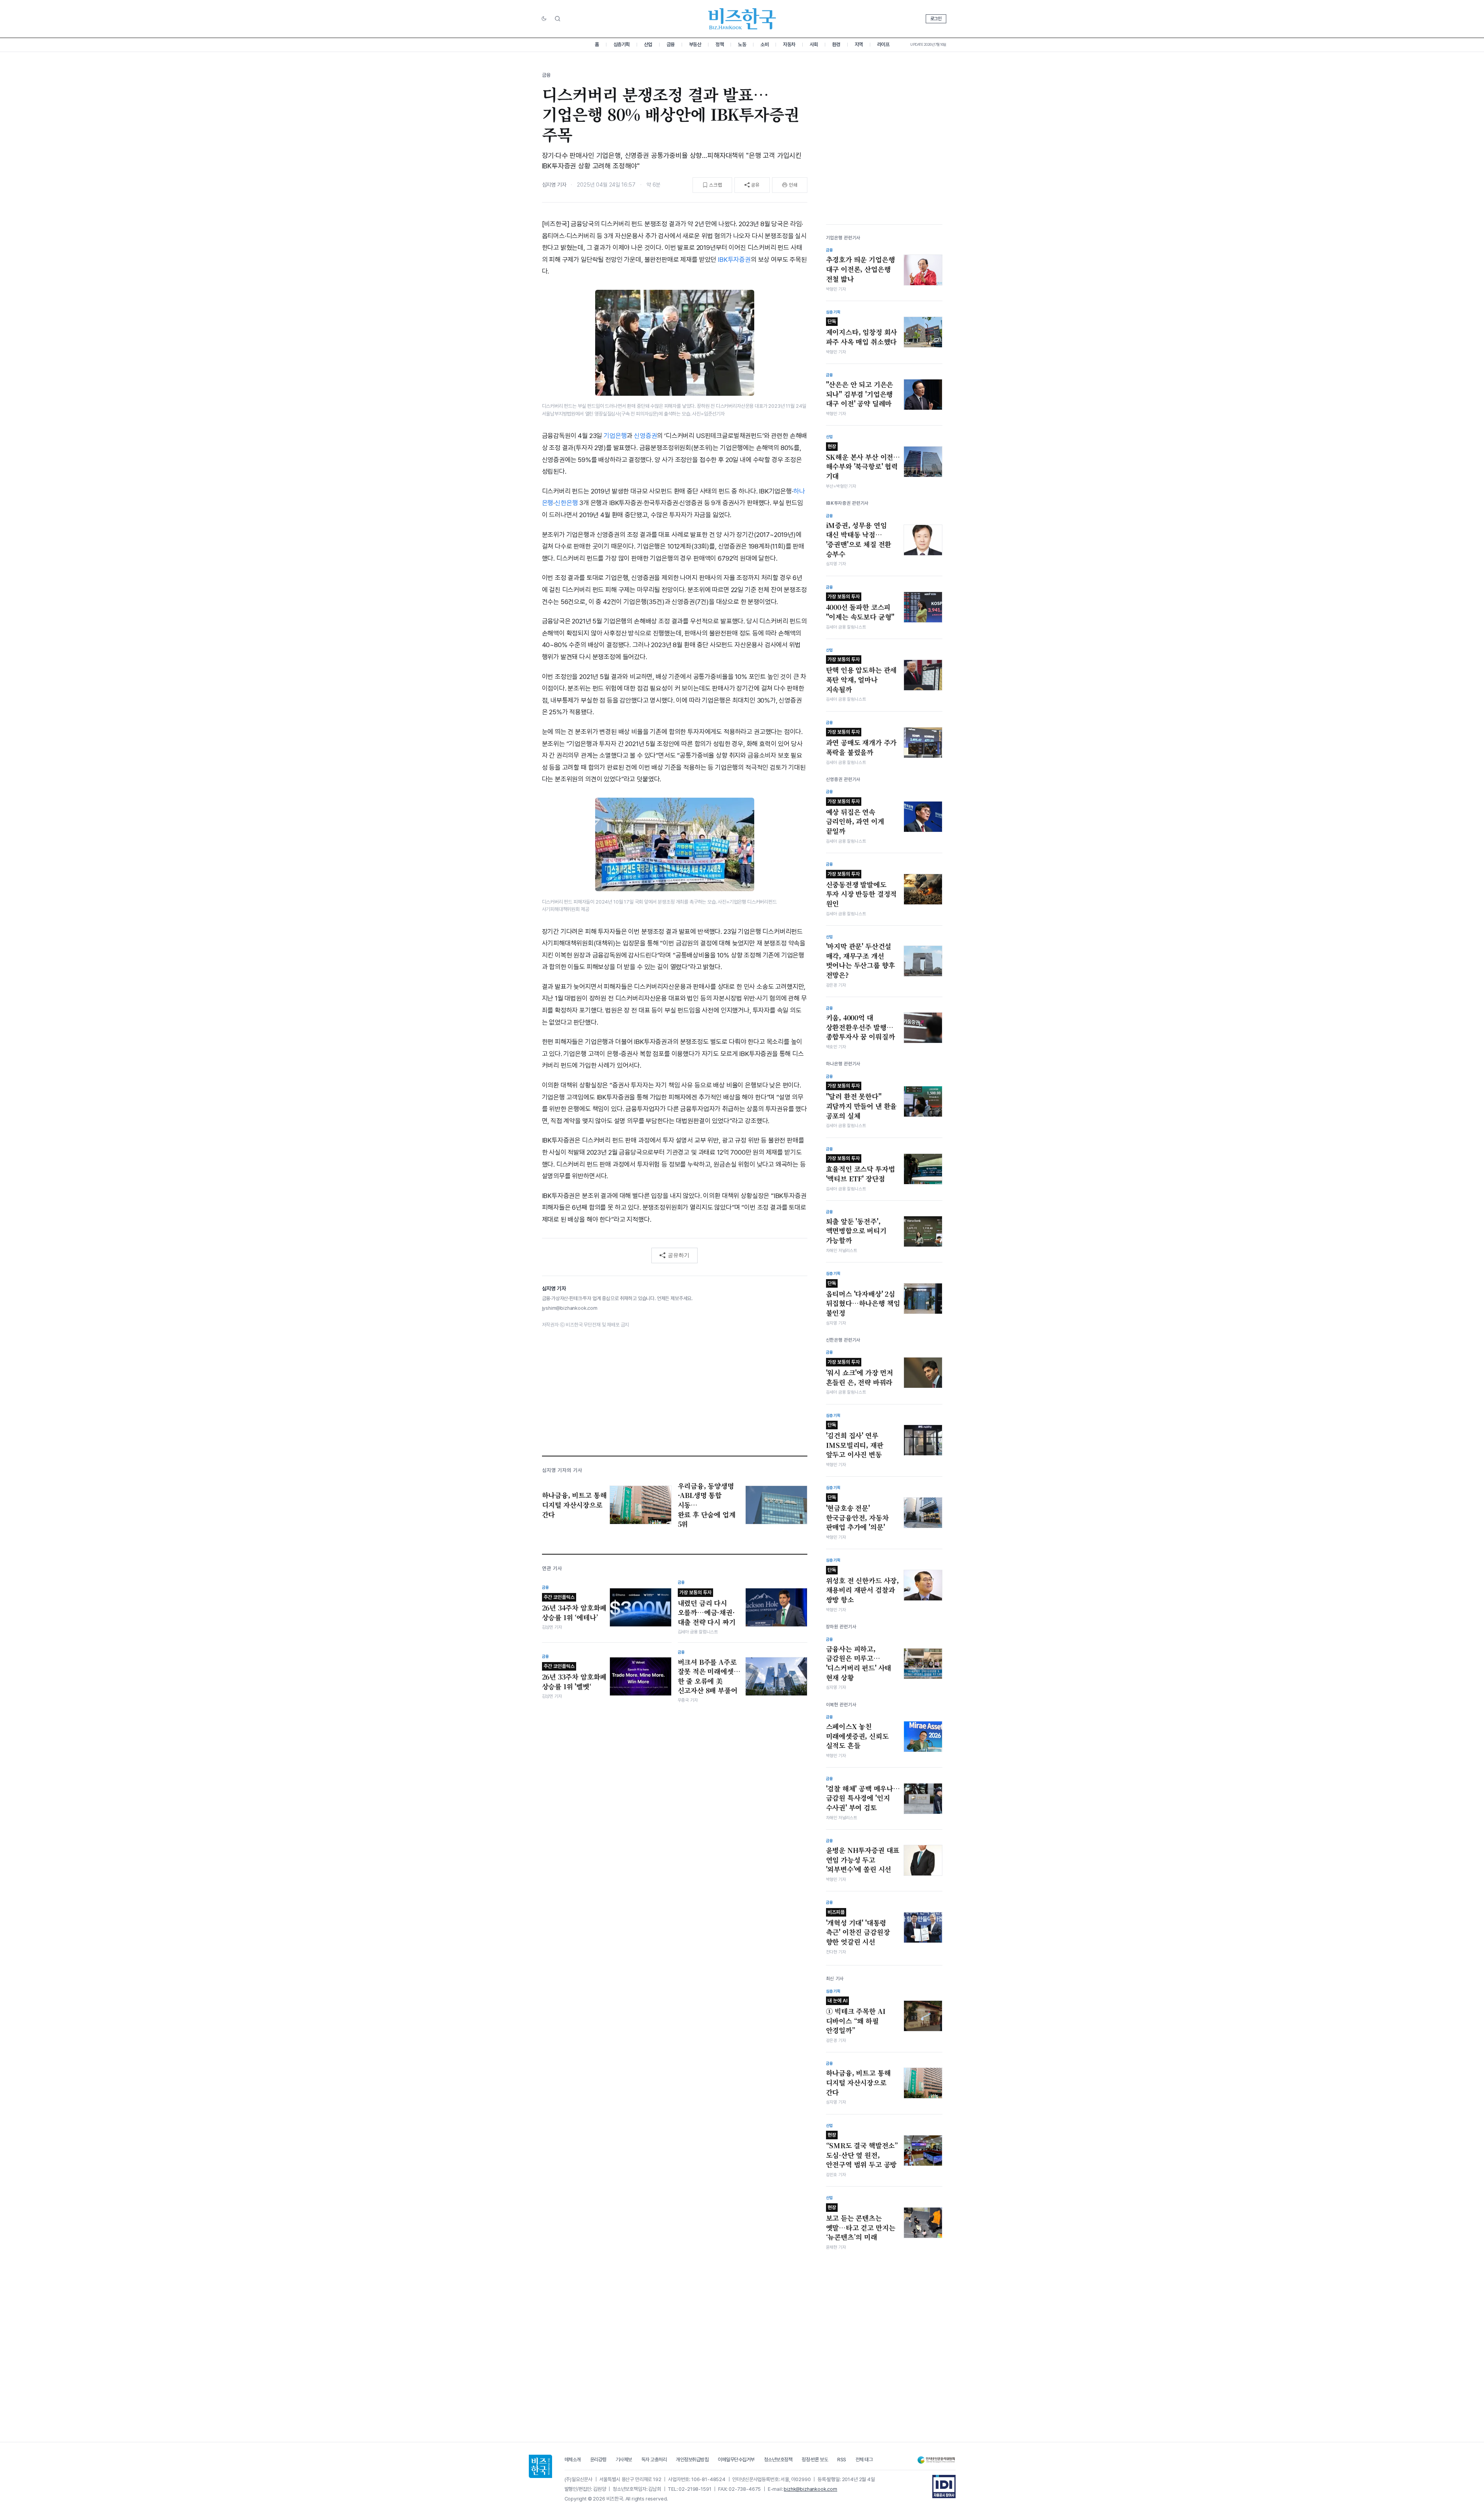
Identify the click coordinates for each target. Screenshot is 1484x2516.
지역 (859, 44)
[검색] (558, 19)
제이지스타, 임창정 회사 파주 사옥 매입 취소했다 (862, 332)
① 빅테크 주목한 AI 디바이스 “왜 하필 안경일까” (856, 2016)
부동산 (695, 44)
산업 (648, 44)
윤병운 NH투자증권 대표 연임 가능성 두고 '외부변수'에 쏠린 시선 (863, 1860)
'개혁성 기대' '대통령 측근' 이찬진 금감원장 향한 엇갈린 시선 (858, 1928)
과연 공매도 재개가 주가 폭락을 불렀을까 (861, 743)
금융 (671, 44)
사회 (814, 44)
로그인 (936, 19)
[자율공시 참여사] (944, 2487)
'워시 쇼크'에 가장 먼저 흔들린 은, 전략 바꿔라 (860, 1373)
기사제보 (624, 2460)
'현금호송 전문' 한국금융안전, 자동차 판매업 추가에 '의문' (857, 1513)
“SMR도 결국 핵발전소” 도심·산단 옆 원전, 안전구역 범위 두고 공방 (862, 2151)
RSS (842, 2460)
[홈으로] (540, 2466)
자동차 (789, 44)
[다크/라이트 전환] (544, 19)
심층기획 (622, 44)
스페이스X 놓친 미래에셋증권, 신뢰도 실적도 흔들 (857, 1736)
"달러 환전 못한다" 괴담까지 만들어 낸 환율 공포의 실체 (861, 1101)
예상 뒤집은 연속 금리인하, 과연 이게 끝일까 (855, 817)
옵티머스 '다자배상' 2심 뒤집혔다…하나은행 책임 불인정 (863, 1299)
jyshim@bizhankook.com (570, 1308)
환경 (836, 44)
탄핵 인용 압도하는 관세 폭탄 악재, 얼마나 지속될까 (861, 675)
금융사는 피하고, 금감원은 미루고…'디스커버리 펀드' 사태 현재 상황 (859, 1663)
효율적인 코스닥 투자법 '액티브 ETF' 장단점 (861, 1169)
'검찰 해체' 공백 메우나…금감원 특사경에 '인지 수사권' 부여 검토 (863, 1798)
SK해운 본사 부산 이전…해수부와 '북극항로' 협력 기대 (863, 462)
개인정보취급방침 (692, 2460)
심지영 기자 (554, 185)
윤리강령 (598, 2460)
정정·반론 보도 (815, 2460)
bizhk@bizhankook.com (810, 2489)
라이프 (883, 44)
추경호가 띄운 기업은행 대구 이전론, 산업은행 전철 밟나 (861, 269)
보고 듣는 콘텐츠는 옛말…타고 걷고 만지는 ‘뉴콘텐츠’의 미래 (861, 2223)
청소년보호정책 (778, 2460)
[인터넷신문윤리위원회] (936, 2460)
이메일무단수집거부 (736, 2460)
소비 (765, 44)
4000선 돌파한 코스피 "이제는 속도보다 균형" (860, 608)
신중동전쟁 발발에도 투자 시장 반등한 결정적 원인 (861, 890)
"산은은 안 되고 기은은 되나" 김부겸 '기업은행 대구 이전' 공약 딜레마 (860, 394)
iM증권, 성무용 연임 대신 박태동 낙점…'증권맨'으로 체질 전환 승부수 (859, 540)
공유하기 (679, 1255)
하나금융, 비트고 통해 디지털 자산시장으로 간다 (858, 2082)
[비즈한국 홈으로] (742, 19)
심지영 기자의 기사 (562, 1470)
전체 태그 (864, 2460)
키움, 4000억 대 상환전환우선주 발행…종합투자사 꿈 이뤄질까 (861, 1027)
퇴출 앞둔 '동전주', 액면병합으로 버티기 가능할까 (856, 1231)
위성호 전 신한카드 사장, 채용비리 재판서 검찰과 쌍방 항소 (863, 1586)
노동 (742, 44)
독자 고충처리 (654, 2460)
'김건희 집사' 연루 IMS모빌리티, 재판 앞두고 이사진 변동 (855, 1441)
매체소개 (573, 2460)
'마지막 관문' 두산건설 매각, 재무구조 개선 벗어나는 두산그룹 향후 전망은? (861, 961)
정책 (719, 44)
